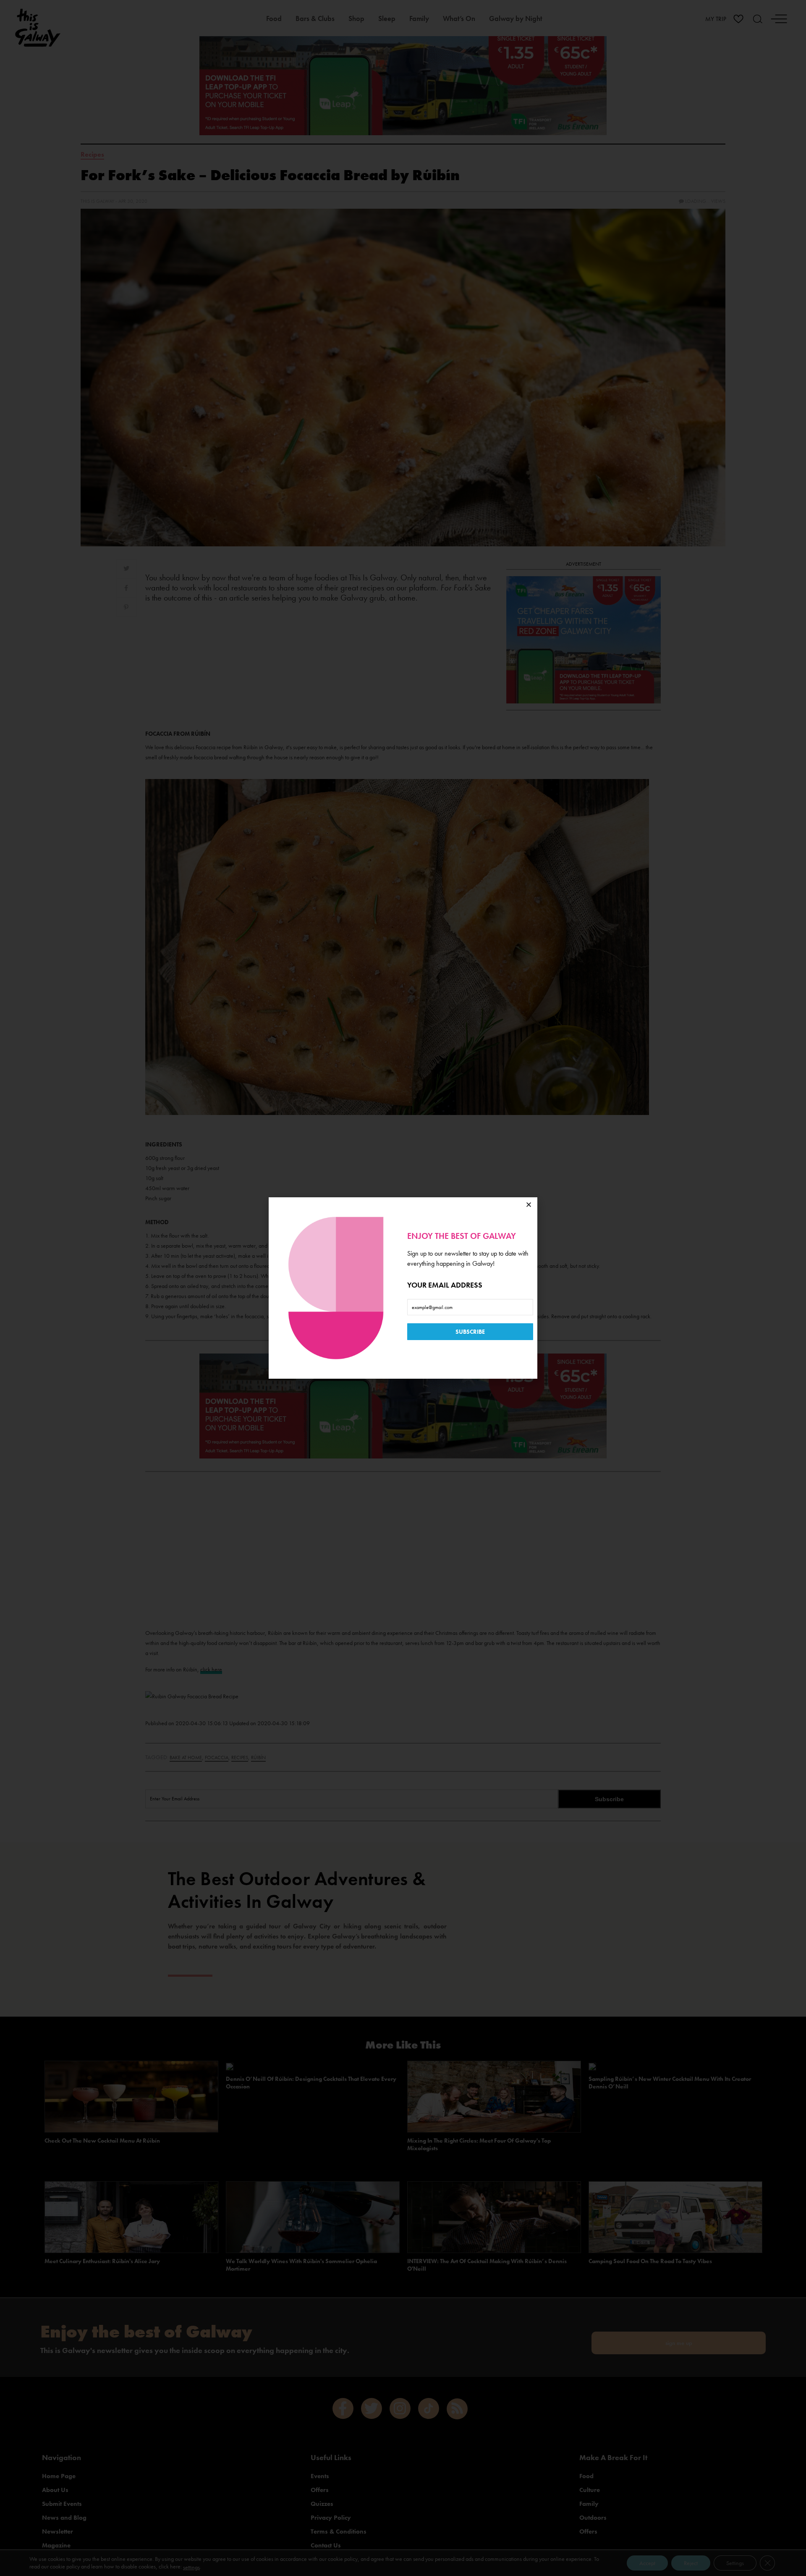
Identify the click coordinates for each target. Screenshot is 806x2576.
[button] (529, 1205)
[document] (403, 1288)
